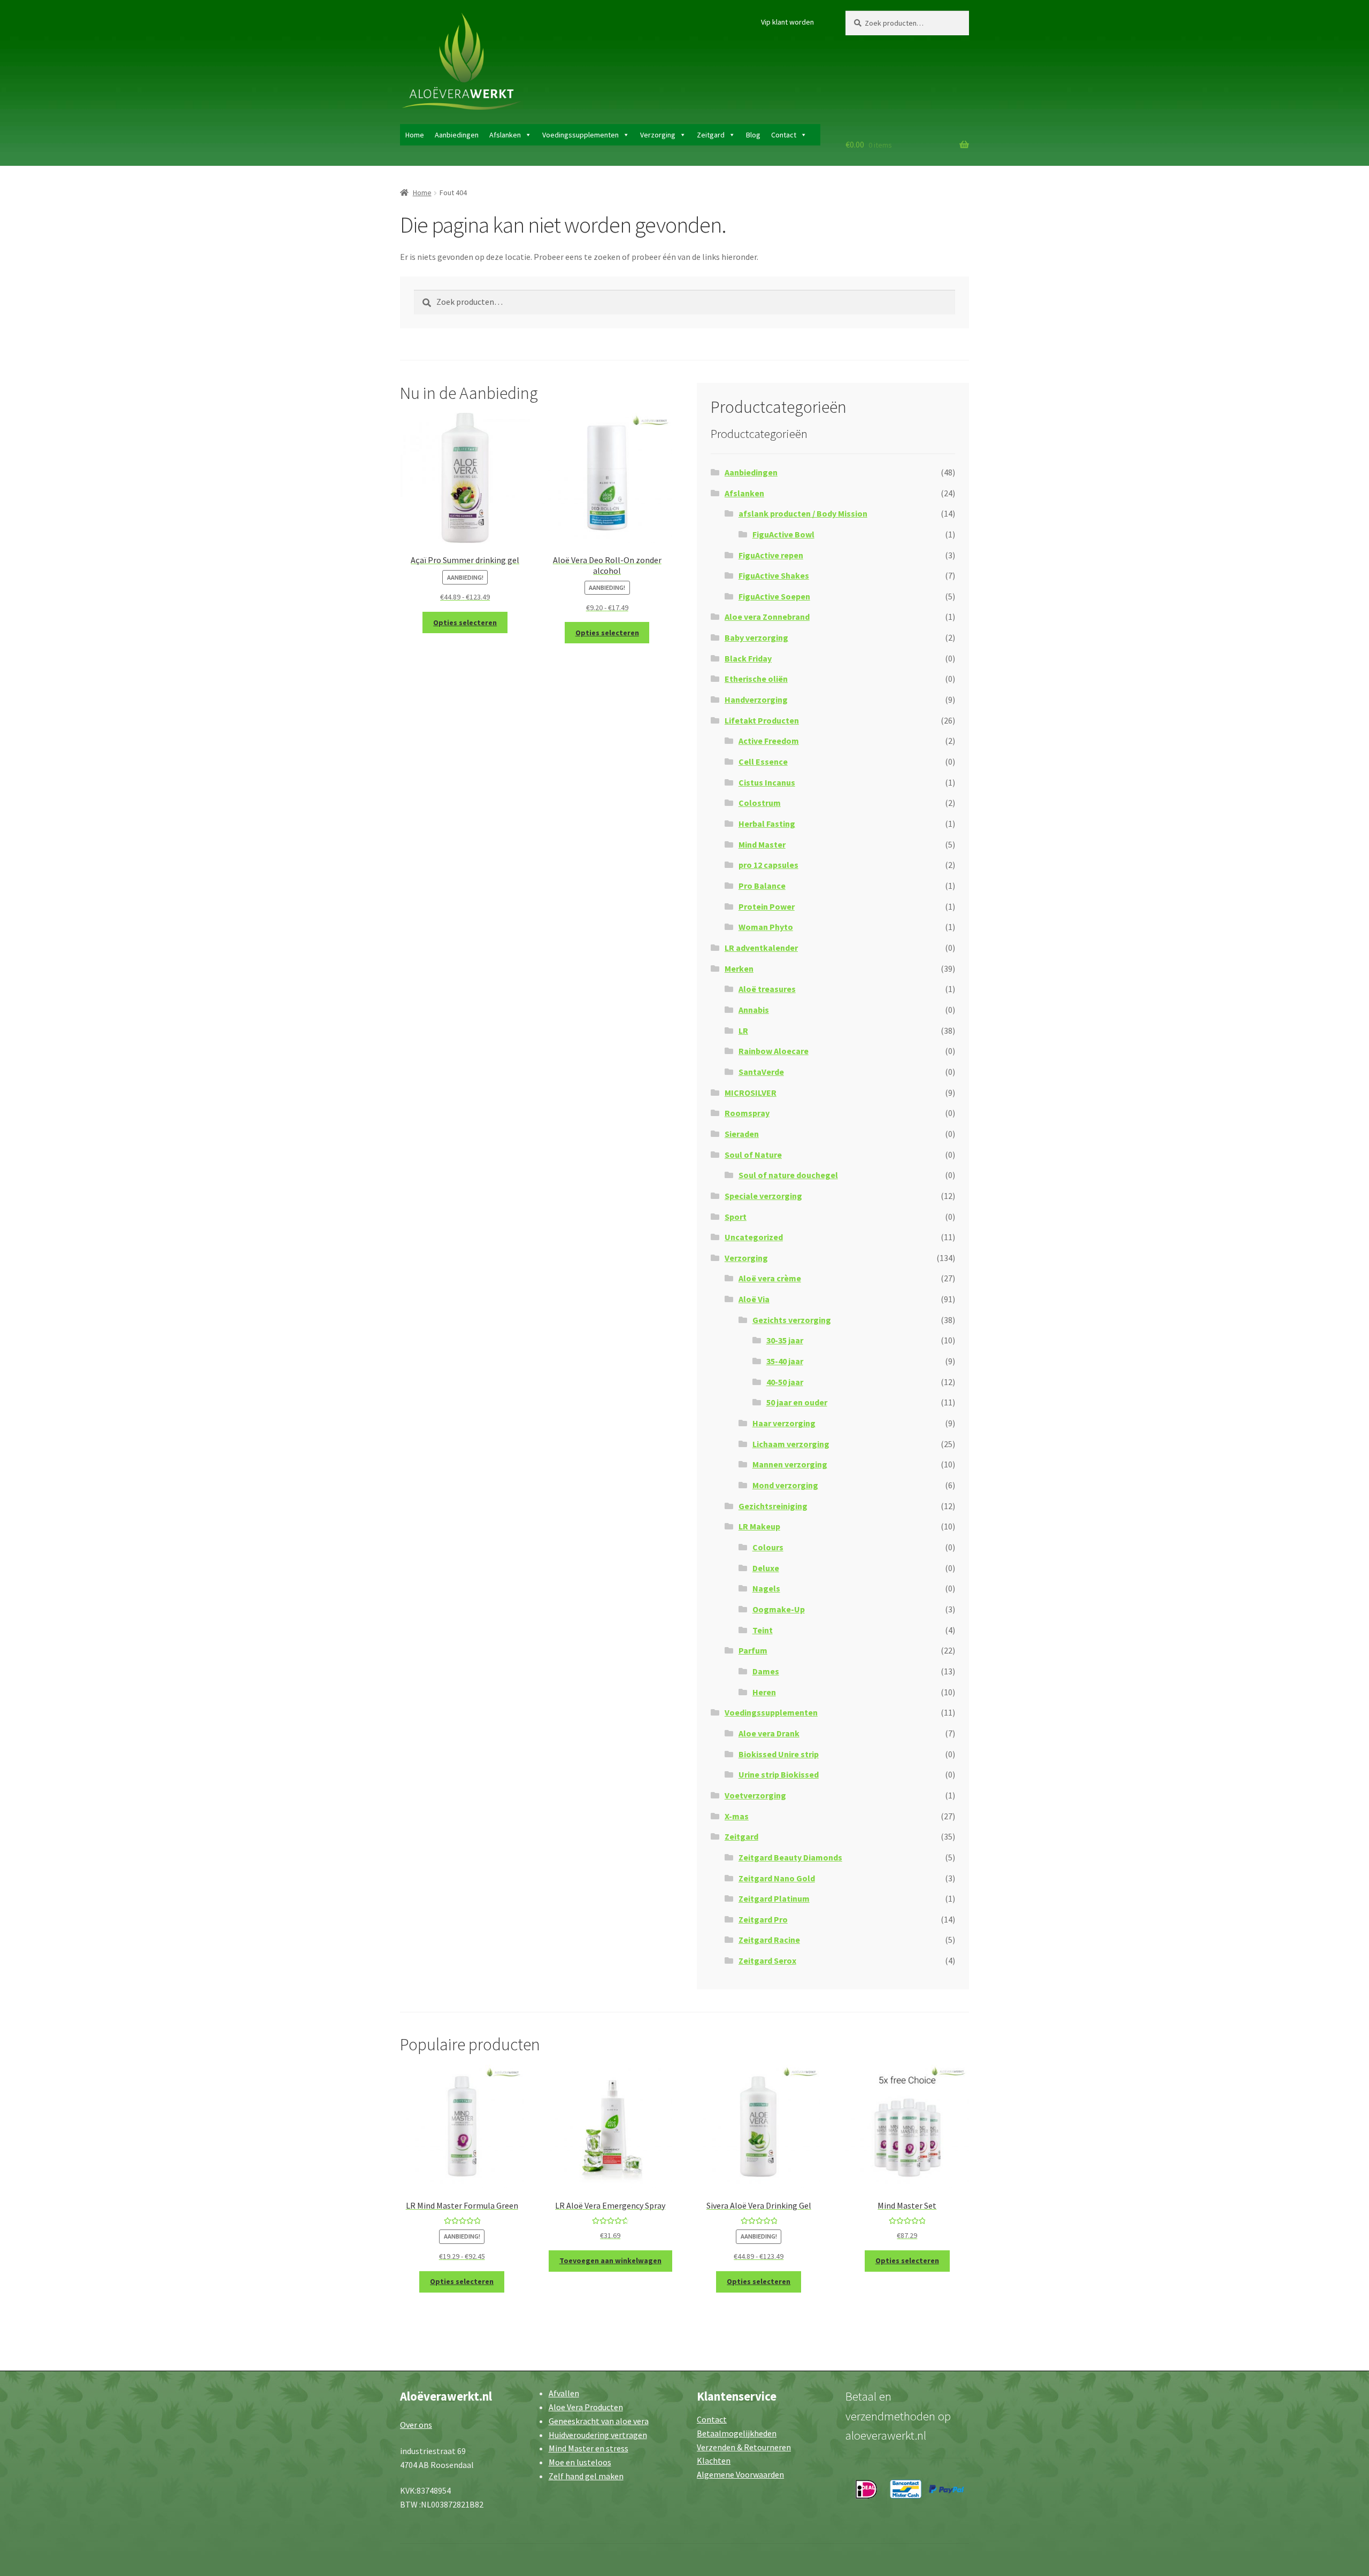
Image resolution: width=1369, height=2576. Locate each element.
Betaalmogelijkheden (737, 2433)
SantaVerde (761, 1072)
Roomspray (747, 1113)
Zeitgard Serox (767, 1960)
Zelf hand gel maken (586, 2476)
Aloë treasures (767, 989)
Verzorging (658, 135)
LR (743, 1031)
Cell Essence (763, 762)
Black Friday (748, 658)
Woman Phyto (766, 927)
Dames (766, 1671)
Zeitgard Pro (763, 1919)
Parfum (753, 1650)
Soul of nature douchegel (788, 1175)
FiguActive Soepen (774, 596)
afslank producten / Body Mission (803, 513)
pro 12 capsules (768, 865)
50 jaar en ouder (797, 1402)
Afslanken (505, 135)
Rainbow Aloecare (774, 1051)
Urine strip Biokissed (779, 1774)
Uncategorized (754, 1237)
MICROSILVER (751, 1093)
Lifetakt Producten (762, 720)
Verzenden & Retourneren (744, 2447)
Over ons (416, 2425)
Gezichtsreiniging (773, 1506)
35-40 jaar (785, 1361)
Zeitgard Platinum (774, 1898)
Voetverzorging (755, 1795)
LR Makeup (759, 1526)
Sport (736, 1217)
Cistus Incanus (767, 782)
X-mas (737, 1816)
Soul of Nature (753, 1155)
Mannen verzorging (790, 1464)
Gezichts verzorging (792, 1320)
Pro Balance (762, 886)
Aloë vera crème (770, 1278)
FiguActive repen (771, 555)
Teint (763, 1630)
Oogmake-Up (779, 1609)
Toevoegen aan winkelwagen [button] (610, 2260)
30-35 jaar (785, 1340)
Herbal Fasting (767, 824)
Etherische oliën (756, 679)
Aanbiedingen (457, 135)
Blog (753, 135)
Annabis (754, 1010)
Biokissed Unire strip (779, 1754)
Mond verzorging (785, 1485)
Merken (739, 968)
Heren (764, 1692)
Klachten (714, 2460)
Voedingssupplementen (580, 135)
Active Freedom (769, 741)
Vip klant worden (787, 22)
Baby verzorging (756, 637)
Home (415, 135)
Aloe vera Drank (769, 1733)
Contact (784, 135)
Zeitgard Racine (769, 1940)
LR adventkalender (761, 948)
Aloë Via (754, 1299)
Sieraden (742, 1134)
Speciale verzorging (763, 1196)
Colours (768, 1547)
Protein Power (767, 906)
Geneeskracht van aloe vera (599, 2421)
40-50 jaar (785, 1382)
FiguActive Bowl (783, 534)
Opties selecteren (465, 622)
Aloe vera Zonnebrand (767, 617)
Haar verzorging (784, 1423)
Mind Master (762, 844)
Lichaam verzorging (791, 1444)
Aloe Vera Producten (586, 2407)
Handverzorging (756, 699)
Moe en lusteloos (580, 2462)
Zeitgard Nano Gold (777, 1878)
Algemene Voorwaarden (740, 2474)
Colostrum (760, 803)
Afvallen (564, 2393)
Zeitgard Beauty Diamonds (790, 1857)
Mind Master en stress (589, 2448)
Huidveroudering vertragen (598, 2435)
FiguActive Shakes (774, 575)
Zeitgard (711, 135)
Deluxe (766, 1568)
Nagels (766, 1588)
